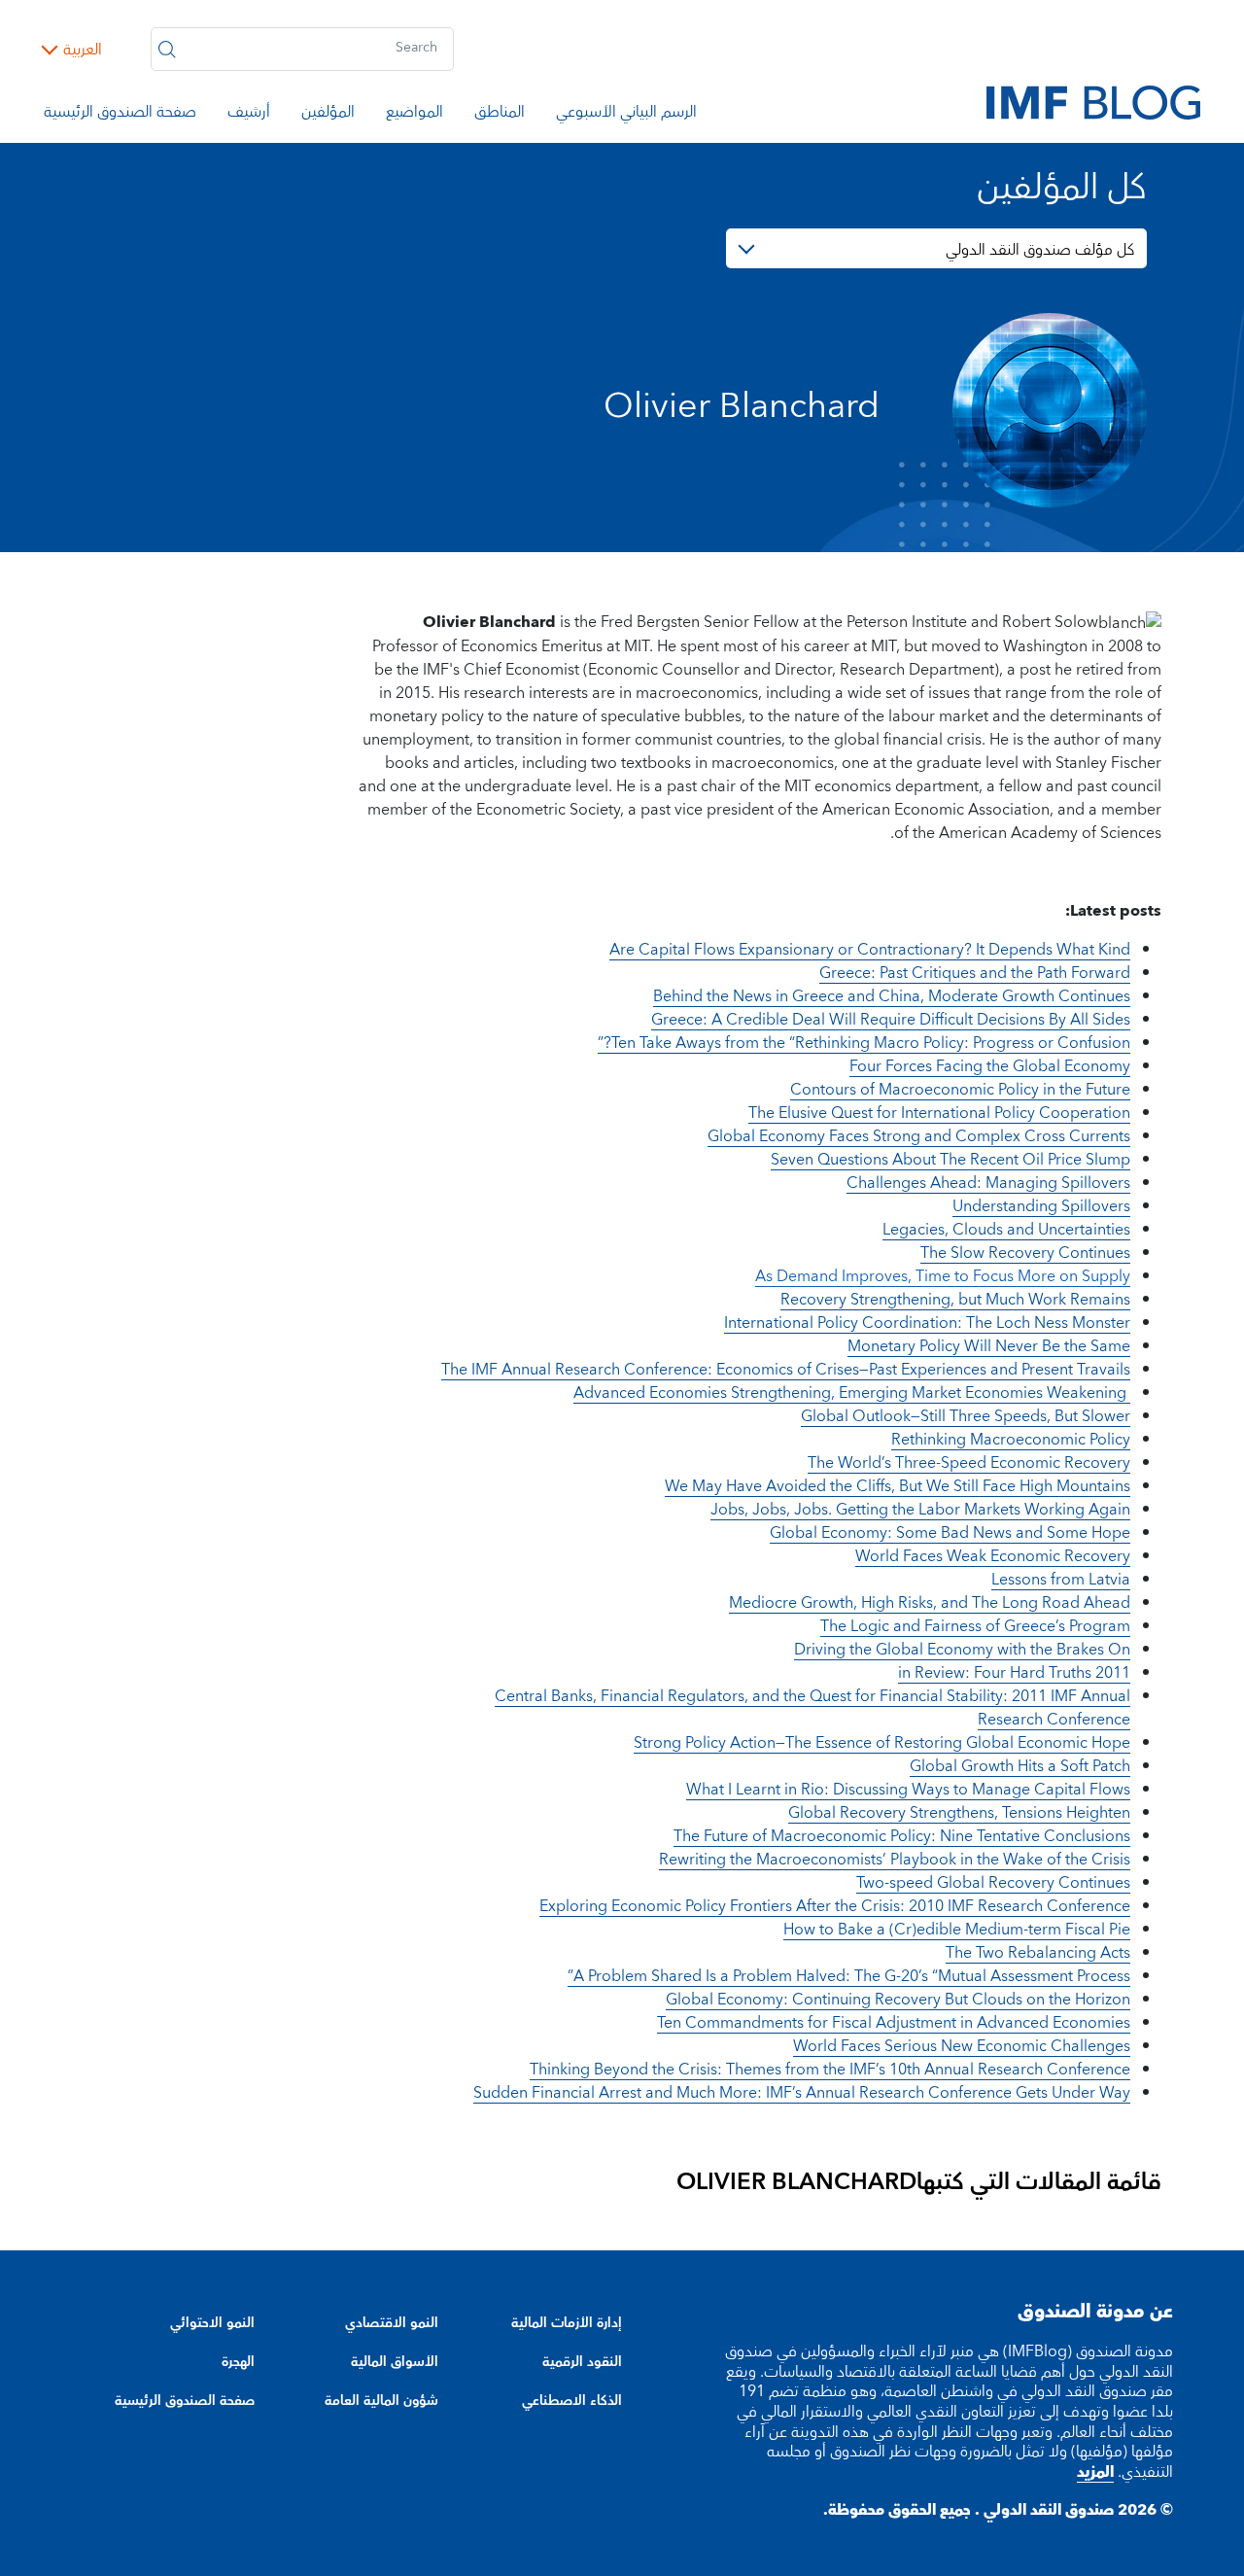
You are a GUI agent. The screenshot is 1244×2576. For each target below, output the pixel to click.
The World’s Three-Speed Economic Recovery (969, 1463)
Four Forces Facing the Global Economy (990, 1066)
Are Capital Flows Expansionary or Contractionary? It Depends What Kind (870, 950)
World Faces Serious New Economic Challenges (962, 2046)
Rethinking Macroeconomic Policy (1011, 1440)
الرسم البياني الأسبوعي (626, 115)
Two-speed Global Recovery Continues (993, 1883)
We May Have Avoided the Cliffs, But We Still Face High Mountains (898, 1486)
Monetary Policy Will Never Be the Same (989, 1346)
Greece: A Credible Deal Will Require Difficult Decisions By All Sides (891, 1020)
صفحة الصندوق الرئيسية (120, 115)
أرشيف (249, 115)
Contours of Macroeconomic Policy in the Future (960, 1090)
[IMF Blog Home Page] (1093, 101)
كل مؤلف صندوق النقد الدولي (1040, 250)
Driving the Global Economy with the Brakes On (962, 1650)
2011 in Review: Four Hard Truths (1014, 1673)
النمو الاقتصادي (392, 2323)
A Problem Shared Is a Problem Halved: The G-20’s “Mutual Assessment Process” (849, 1976)
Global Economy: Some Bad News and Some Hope (950, 1533)
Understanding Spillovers (1041, 1206)
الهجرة (238, 2362)
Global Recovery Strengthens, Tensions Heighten (959, 1813)
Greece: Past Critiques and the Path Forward (975, 973)
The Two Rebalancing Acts (1038, 1953)
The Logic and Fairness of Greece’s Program (975, 1626)
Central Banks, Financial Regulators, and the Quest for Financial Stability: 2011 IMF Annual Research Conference (812, 1708)
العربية (83, 50)
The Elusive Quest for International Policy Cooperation (939, 1113)
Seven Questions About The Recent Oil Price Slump (950, 1160)
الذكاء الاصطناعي (572, 2401)
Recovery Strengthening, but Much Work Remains (955, 1300)
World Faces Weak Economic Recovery (993, 1556)
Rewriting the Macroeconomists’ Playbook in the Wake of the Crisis (895, 1860)
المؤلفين (328, 115)
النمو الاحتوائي (212, 2323)
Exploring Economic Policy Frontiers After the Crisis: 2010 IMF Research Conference (835, 1906)
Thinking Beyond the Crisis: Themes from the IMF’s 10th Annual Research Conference (830, 2070)
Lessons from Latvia (1061, 1580)
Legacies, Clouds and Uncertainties (1006, 1230)
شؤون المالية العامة (381, 2401)
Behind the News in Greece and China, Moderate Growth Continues (892, 996)
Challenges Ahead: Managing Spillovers (988, 1183)
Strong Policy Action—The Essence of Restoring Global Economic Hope (882, 1743)
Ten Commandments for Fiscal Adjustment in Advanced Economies (894, 2023)
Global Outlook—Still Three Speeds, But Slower (966, 1416)
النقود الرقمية (582, 2362)
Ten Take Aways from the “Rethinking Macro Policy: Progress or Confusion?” (864, 1043)
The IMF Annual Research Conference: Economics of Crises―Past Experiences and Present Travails (786, 1370)
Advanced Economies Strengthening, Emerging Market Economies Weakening (852, 1393)
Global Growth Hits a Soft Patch (1020, 1766)
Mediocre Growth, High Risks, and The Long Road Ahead (930, 1603)
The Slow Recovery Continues (1025, 1253)
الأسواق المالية (395, 2362)
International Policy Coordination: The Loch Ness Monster (927, 1323)
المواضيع (415, 115)
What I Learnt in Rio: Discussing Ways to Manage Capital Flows (908, 1790)
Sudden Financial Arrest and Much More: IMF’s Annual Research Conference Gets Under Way (802, 2093)
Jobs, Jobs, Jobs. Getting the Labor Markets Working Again (920, 1510)
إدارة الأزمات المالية (567, 2323)
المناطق (500, 115)
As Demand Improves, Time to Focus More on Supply (943, 1276)
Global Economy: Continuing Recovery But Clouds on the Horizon (898, 2000)
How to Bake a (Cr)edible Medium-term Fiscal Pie (957, 1930)
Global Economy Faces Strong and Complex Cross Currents (919, 1136)
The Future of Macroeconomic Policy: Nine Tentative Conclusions (902, 1836)
